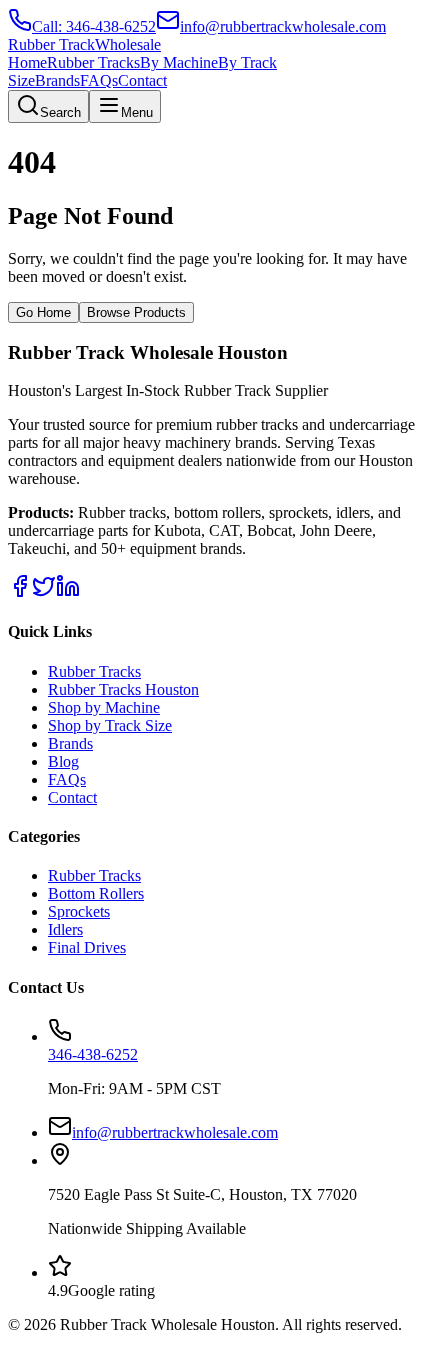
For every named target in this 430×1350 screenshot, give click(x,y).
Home (27, 62)
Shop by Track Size (110, 725)
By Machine (179, 62)
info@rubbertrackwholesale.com (175, 1132)
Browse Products (136, 312)
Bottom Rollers (96, 893)
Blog (63, 761)
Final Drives (87, 947)
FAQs (99, 80)
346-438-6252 (93, 1054)
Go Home (43, 312)
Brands (57, 80)
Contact (142, 80)
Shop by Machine (104, 707)
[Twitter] (44, 592)
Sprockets (79, 911)
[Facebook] (20, 592)
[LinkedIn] (68, 592)
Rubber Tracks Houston (123, 689)
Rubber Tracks (93, 62)
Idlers (65, 929)
